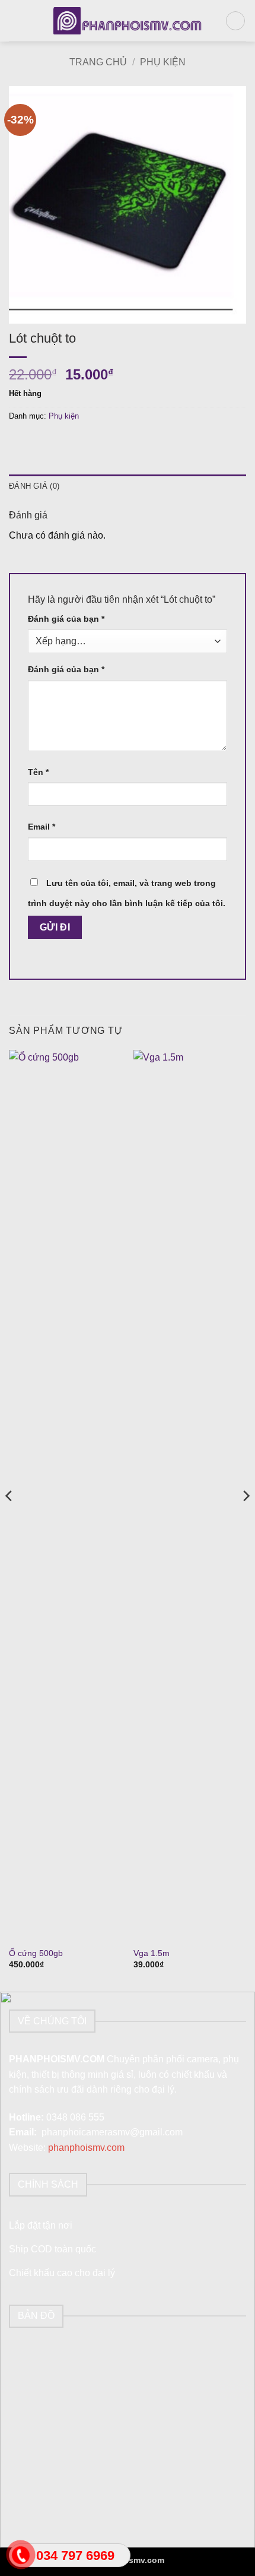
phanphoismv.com (86, 2148)
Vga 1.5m (152, 1953)
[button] (16, 20)
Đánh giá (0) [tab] (34, 486)
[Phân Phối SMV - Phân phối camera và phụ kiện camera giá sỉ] (128, 21)
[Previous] (9, 1520)
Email (42, 827)
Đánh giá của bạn (66, 619)
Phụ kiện (163, 62)
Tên (38, 772)
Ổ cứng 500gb (36, 1953)
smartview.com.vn (200, 2560)
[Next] (246, 1520)
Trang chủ (98, 62)
